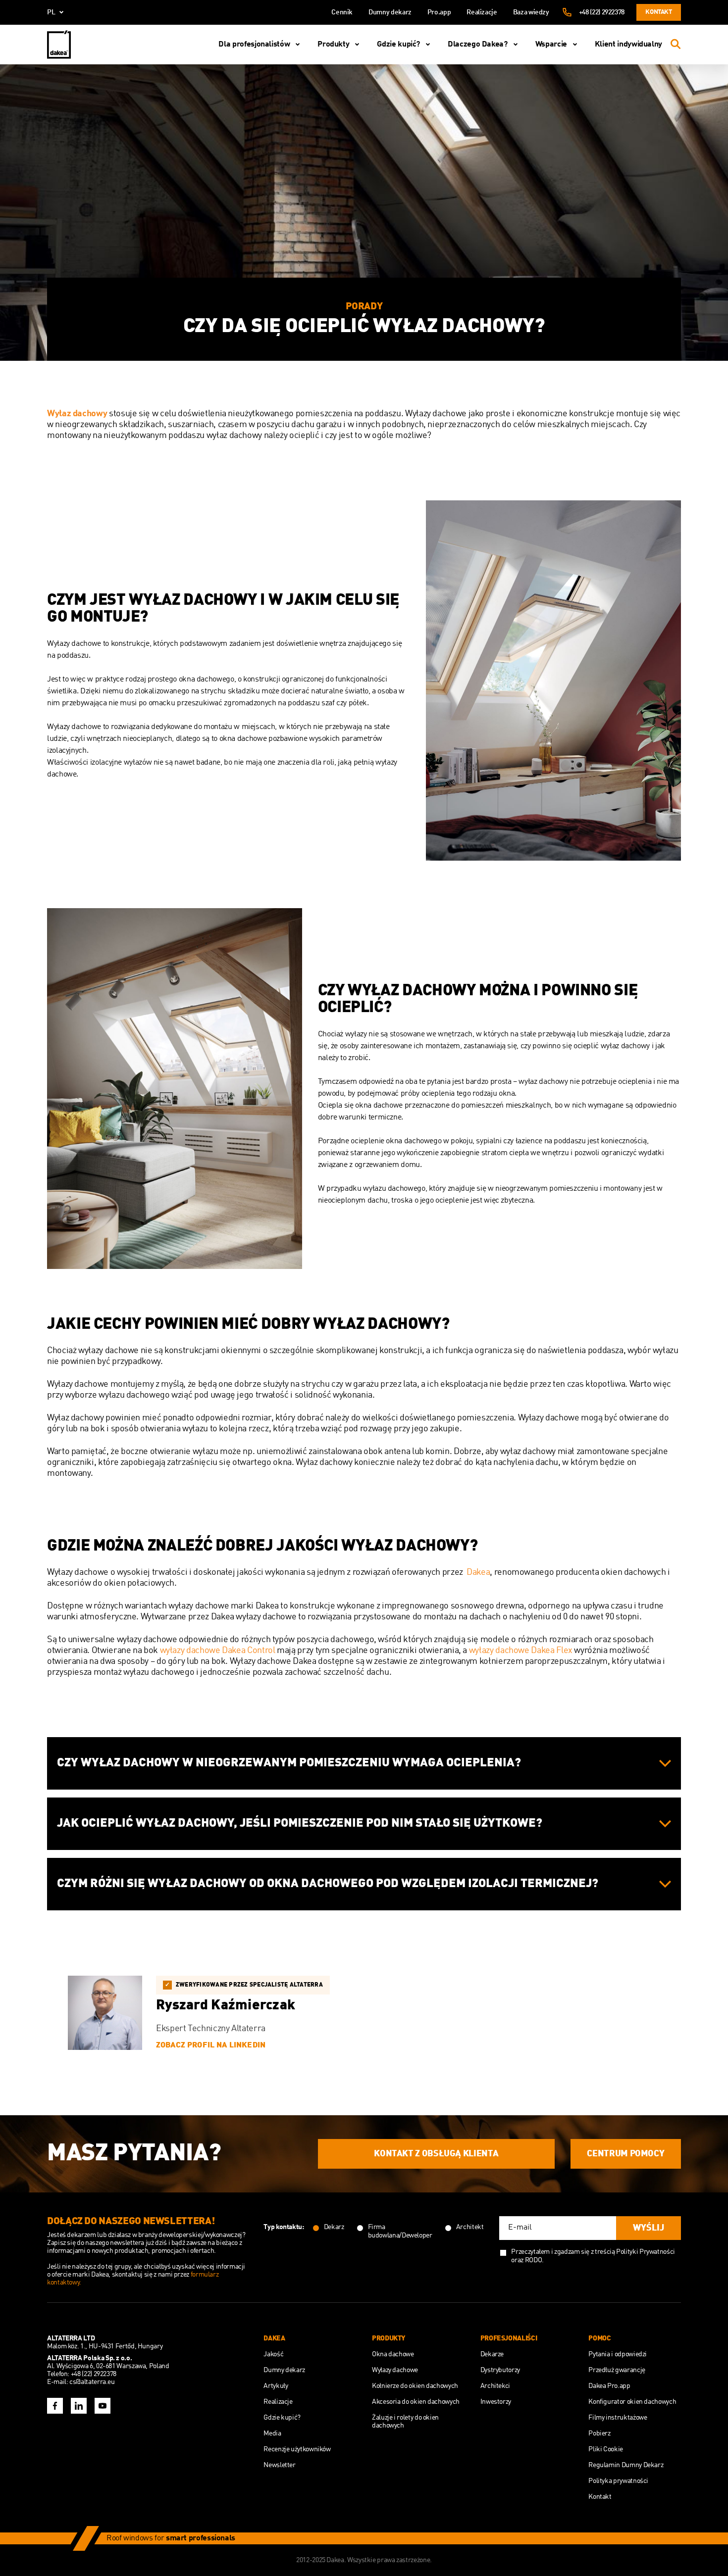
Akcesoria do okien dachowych (416, 2402)
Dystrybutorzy (500, 2370)
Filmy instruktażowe (618, 2418)
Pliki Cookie (606, 2449)
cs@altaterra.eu (92, 2382)
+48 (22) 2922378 (602, 12)
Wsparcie (551, 45)
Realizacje (482, 12)
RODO (534, 2260)
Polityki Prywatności (646, 2252)
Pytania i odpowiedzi (618, 2354)
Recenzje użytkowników (297, 2449)
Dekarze (492, 2354)
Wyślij (649, 2228)
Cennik (342, 12)
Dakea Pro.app (609, 2386)
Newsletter (279, 2465)
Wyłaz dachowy (77, 414)
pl (51, 12)
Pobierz (599, 2433)
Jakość (273, 2354)
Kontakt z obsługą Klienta (436, 2154)
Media (272, 2433)
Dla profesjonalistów (254, 45)
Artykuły (276, 2386)
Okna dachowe (393, 2354)
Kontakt (658, 12)
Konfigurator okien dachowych (632, 2402)
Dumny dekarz (390, 12)
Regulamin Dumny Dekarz (626, 2465)
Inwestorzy (496, 2402)
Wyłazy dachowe (395, 2370)
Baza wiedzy (531, 12)
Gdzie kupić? (398, 45)
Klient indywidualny (628, 45)
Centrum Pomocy (625, 2154)
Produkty (333, 45)
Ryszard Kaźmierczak (226, 2006)
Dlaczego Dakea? (478, 45)
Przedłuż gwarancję (617, 2370)
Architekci (495, 2386)
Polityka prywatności (618, 2481)
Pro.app (439, 12)
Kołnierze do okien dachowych (415, 2386)
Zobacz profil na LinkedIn (211, 2045)
